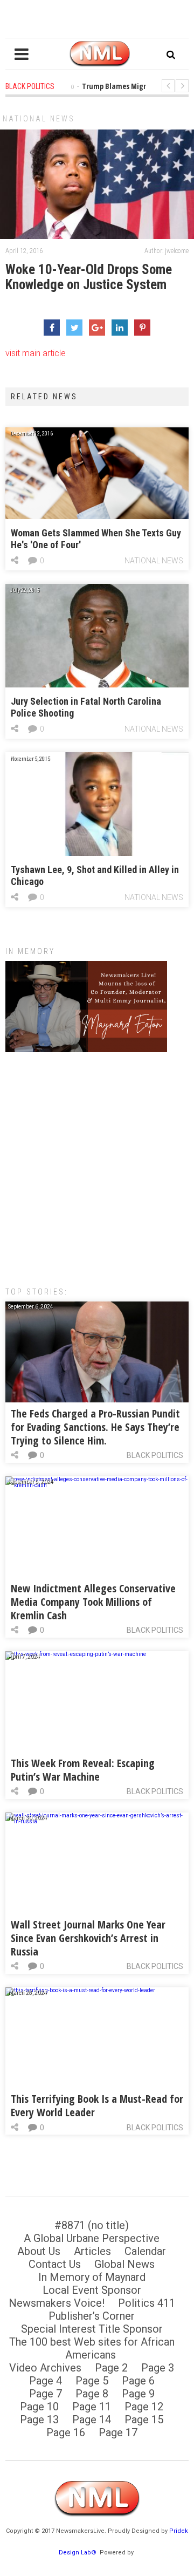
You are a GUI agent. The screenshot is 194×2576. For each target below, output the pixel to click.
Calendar (145, 2251)
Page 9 (138, 2394)
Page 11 (92, 2407)
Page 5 (92, 2381)
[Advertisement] (97, 1164)
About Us (39, 2251)
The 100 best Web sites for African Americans (92, 2348)
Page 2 (111, 2368)
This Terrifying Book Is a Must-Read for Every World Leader (97, 2105)
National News (39, 119)
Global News (124, 2264)
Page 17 (118, 2432)
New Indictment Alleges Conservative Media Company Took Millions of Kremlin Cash (93, 1602)
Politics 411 (147, 2303)
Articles (92, 2251)
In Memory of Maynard (92, 2277)
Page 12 (144, 2407)
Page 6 (138, 2381)
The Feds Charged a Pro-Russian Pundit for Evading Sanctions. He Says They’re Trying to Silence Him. (95, 1427)
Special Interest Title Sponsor (92, 2329)
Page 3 (158, 2368)
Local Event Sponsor (92, 2290)
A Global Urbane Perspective (92, 2238)
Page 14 (92, 2420)
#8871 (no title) (92, 2225)
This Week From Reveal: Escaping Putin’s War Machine (83, 1770)
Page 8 (92, 2394)
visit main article (36, 353)
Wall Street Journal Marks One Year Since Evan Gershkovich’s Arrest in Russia (88, 1938)
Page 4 (46, 2381)
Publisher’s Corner (92, 2316)
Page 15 (144, 2420)
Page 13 (39, 2420)
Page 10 (39, 2407)
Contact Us (55, 2264)
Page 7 (46, 2394)
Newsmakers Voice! (57, 2303)
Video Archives (45, 2368)
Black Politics (155, 1455)
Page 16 (66, 2432)
